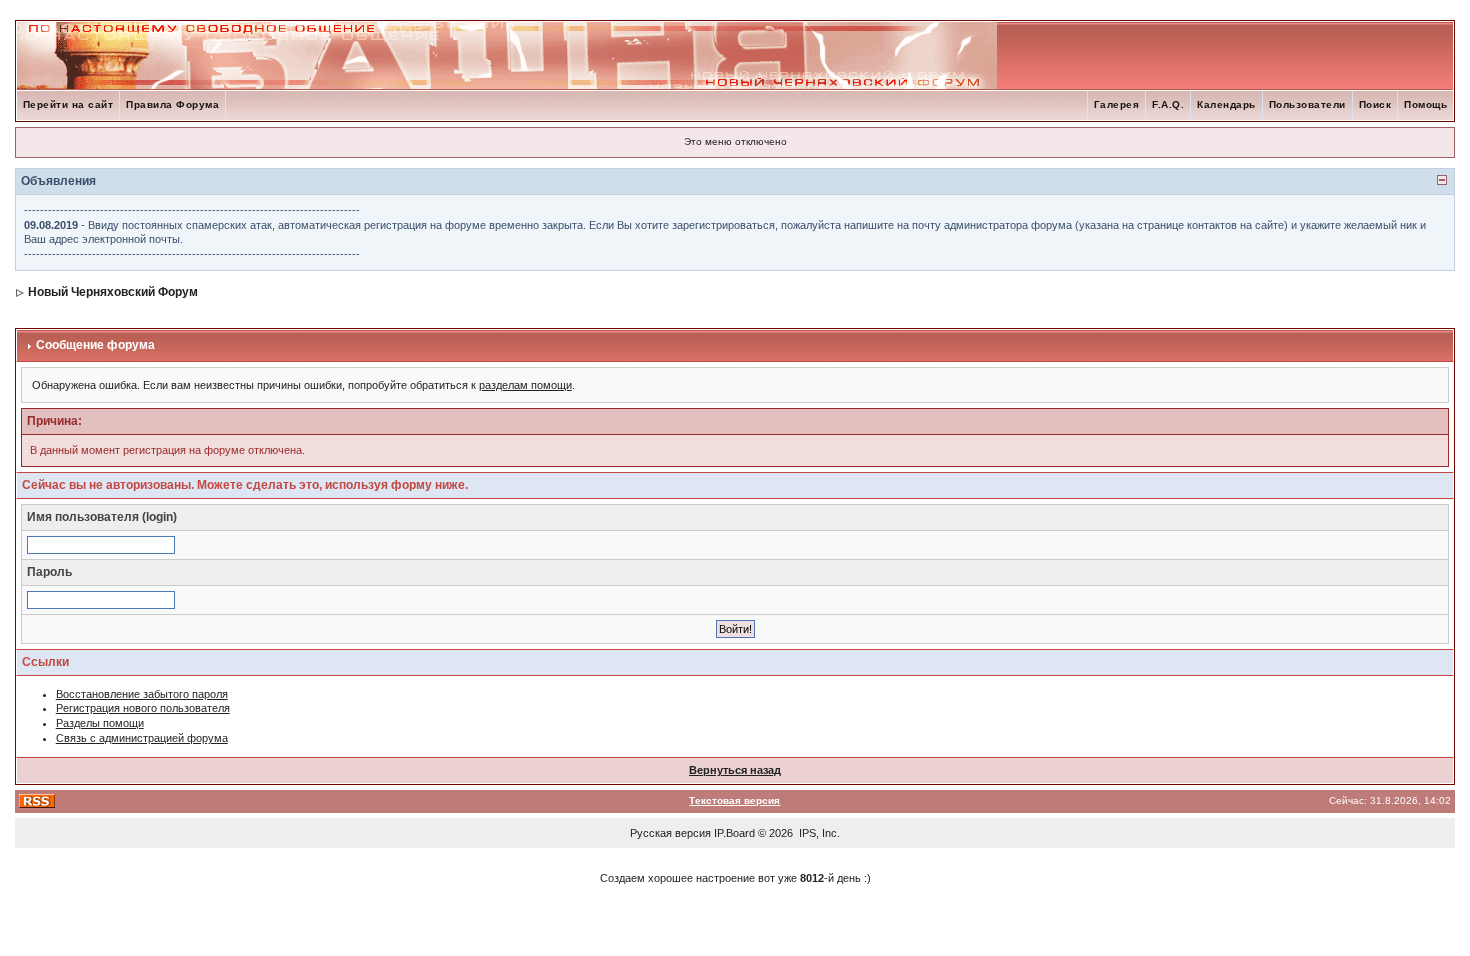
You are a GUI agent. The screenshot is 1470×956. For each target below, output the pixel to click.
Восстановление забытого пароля (142, 694)
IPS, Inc (818, 833)
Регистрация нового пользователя (143, 708)
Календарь (1226, 104)
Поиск (1375, 104)
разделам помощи (525, 385)
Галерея (1117, 104)
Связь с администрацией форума (142, 738)
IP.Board (734, 833)
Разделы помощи (100, 723)
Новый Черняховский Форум (113, 292)
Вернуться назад (735, 770)
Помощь (1425, 104)
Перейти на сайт (68, 104)
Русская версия (670, 833)
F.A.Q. (1168, 104)
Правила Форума (172, 104)
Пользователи (1307, 104)
